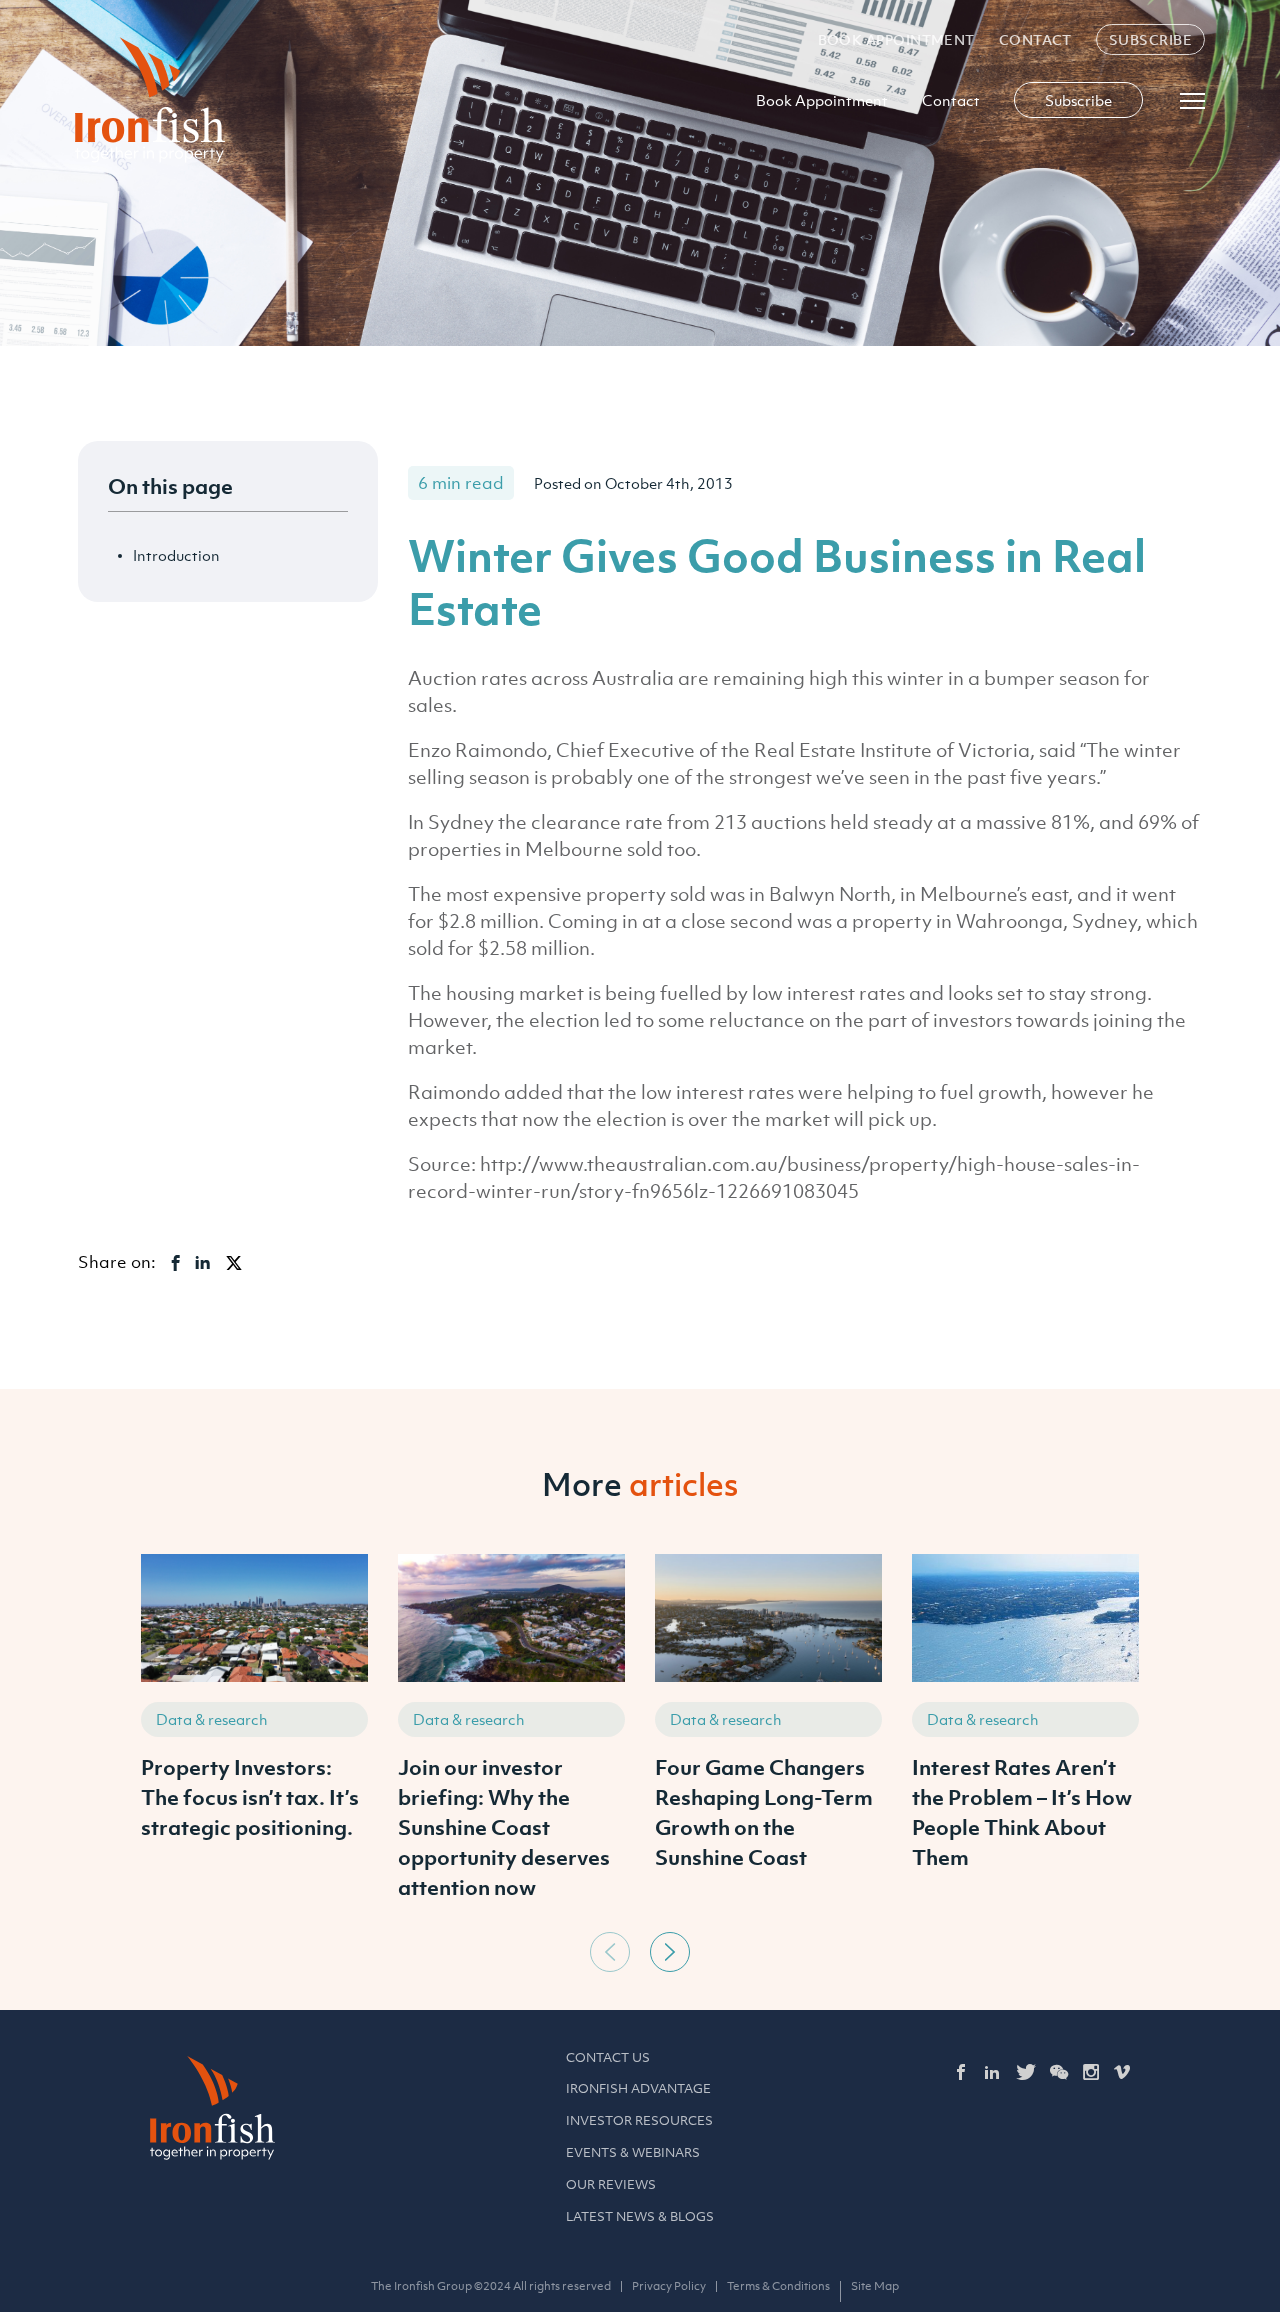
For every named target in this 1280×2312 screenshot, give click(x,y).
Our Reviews (611, 2184)
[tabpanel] (254, 1738)
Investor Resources (639, 2120)
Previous (610, 1952)
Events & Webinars (633, 2152)
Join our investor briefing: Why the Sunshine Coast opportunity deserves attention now (504, 1827)
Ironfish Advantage (638, 2088)
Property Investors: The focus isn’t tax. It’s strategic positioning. (250, 1797)
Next (670, 1952)
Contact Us (608, 2057)
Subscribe (1150, 39)
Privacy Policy (669, 2286)
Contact (1035, 39)
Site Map (875, 2286)
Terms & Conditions (778, 2286)
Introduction (176, 555)
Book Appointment (896, 39)
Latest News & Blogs (640, 2216)
